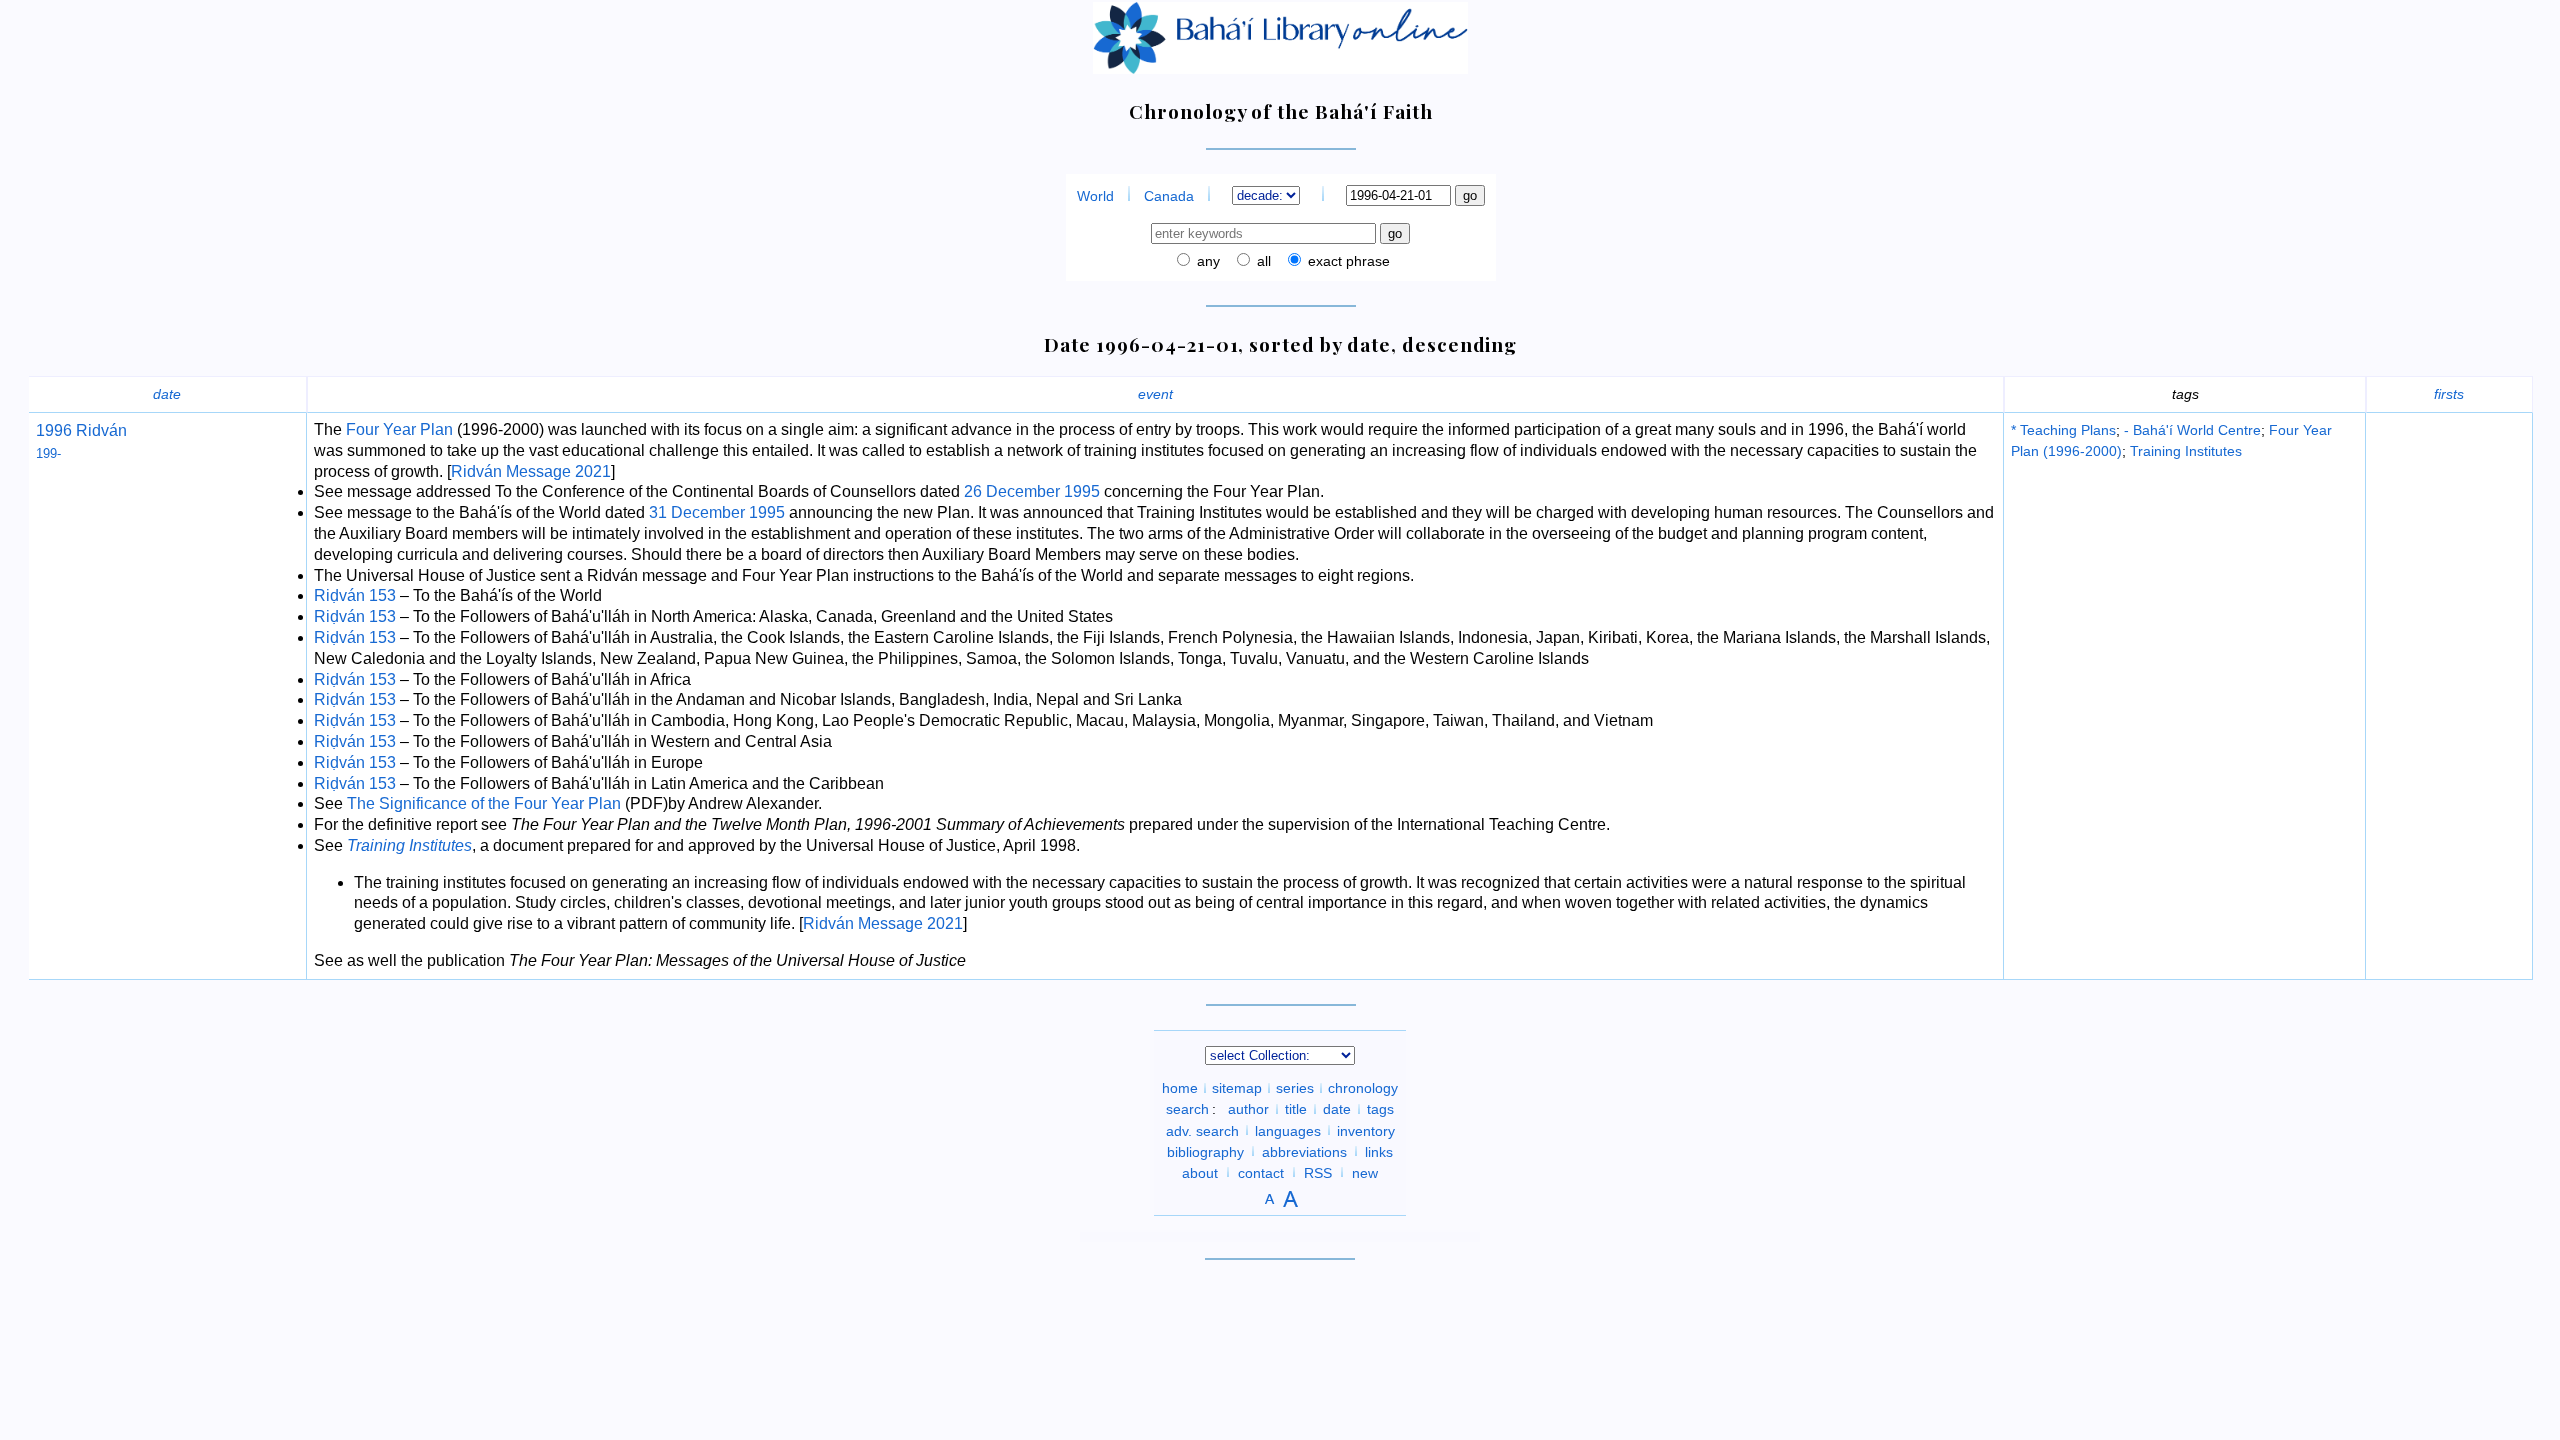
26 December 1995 (1032, 491)
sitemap (1237, 1088)
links (1379, 1151)
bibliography (1205, 1151)
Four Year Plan (399, 429)
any (1206, 261)
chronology (1363, 1088)
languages (1288, 1130)
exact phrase (1347, 261)
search (1187, 1109)
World (1095, 196)
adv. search (1202, 1130)
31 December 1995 (717, 512)
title (1296, 1109)
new (1365, 1172)
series (1295, 1088)
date (167, 394)
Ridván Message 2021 (531, 471)
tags (1380, 1109)
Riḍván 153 (355, 595)
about (1200, 1172)
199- (48, 453)
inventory (1366, 1130)
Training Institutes (2186, 451)
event (1155, 394)
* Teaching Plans (2063, 430)
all (1262, 261)
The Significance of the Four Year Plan (484, 803)
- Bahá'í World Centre (2192, 430)
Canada (1169, 196)
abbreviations (1304, 1151)
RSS (1318, 1172)
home (1180, 1088)
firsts (2449, 394)
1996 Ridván (81, 430)
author (1248, 1109)
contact (1261, 1172)
